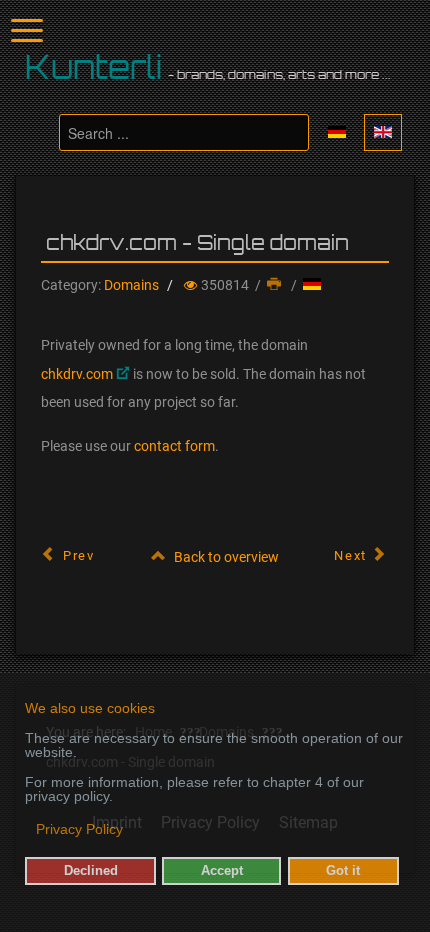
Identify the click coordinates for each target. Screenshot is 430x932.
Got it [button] (343, 871)
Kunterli (94, 67)
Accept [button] (222, 871)
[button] (26, 831)
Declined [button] (91, 871)
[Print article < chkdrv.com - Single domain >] (276, 285)
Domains (131, 285)
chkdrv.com (77, 374)
